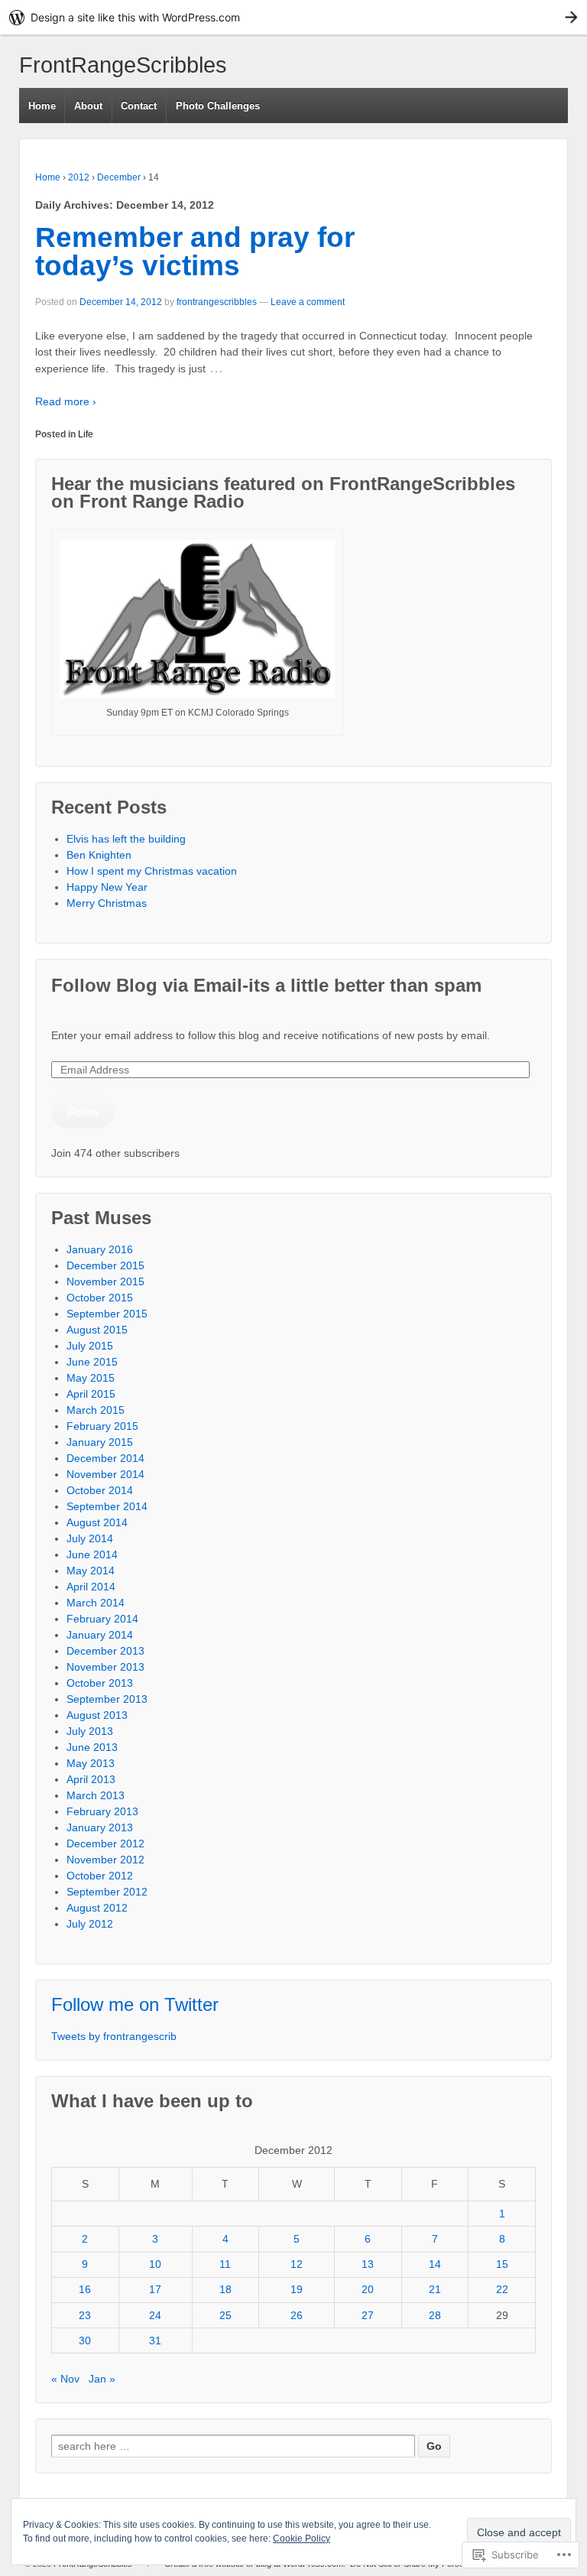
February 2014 (102, 1619)
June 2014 (92, 1554)
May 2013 (91, 1763)
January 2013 (100, 1827)
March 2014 (96, 1603)
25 (225, 2315)
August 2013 (97, 1715)
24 (155, 2315)
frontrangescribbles (217, 302)
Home (42, 106)
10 (155, 2264)
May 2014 (91, 1571)
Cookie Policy (302, 2539)
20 (368, 2289)
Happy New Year (107, 887)
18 (225, 2289)
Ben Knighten (99, 855)
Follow (83, 1112)
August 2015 (97, 1330)
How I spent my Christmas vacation (152, 871)
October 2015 (100, 1298)
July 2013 (90, 1731)
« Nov (65, 2379)
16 (85, 2289)
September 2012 (107, 1892)
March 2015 (96, 1410)
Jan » (102, 2379)
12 (297, 2264)
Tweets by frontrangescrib (114, 2036)
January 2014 (100, 1635)
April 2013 (91, 1779)
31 (155, 2340)
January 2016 (100, 1249)
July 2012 (90, 1924)
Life (86, 434)
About (88, 106)
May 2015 (91, 1378)
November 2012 (105, 1860)
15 (502, 2264)
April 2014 (91, 1587)
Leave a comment (308, 302)
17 (155, 2289)
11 (225, 2264)
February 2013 (102, 1811)
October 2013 (100, 1683)
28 (435, 2315)
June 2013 (92, 1747)
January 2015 (100, 1442)
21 (435, 2289)
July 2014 (90, 1538)
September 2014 (107, 1506)
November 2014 (105, 1474)
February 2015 (102, 1426)
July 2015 (90, 1346)
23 (85, 2315)
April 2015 (91, 1394)
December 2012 (105, 1843)
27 (368, 2315)
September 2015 (107, 1314)
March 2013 (96, 1795)
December (119, 177)
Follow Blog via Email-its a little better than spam (266, 985)
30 (85, 2340)
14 (435, 2264)
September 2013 (107, 1699)
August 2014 (97, 1522)
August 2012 (97, 1908)
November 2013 (105, 1667)
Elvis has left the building (128, 839)
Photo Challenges (218, 106)
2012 (79, 177)
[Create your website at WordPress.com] (293, 17)
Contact (139, 106)
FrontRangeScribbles (123, 65)
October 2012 (100, 1876)
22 (502, 2289)
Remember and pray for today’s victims (195, 252)
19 (297, 2289)
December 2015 (105, 1265)
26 (297, 2315)
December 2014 (105, 1458)
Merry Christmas (107, 903)
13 (368, 2264)
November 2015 (105, 1282)
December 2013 (105, 1651)
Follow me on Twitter (135, 2004)
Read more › (66, 401)
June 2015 (92, 1362)
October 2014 (100, 1490)
